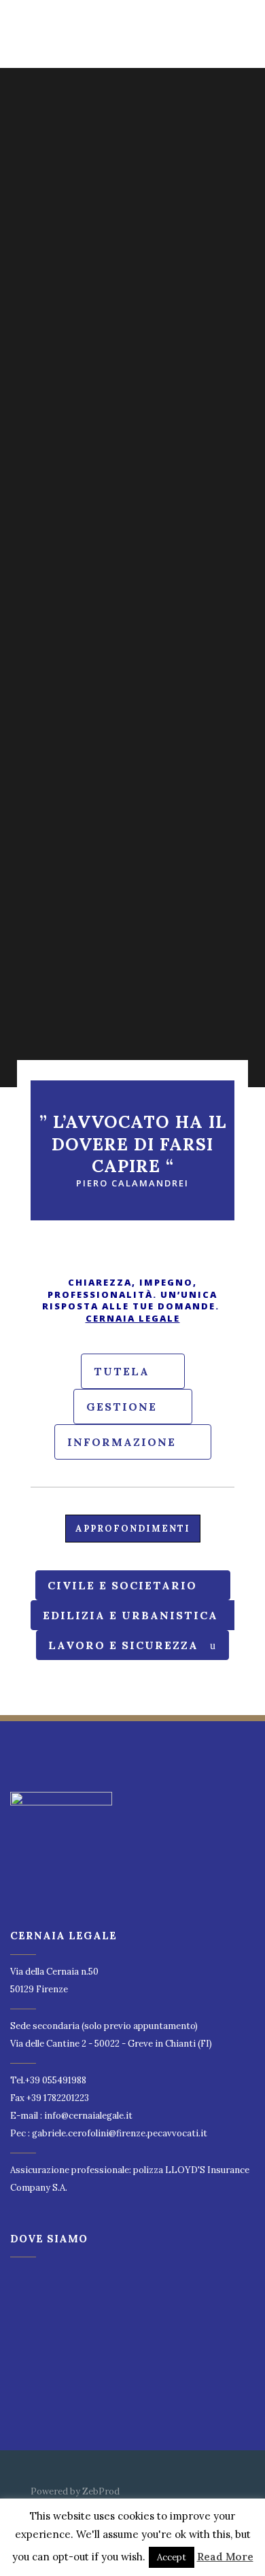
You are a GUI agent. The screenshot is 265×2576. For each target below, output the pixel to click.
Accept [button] (172, 2557)
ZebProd (101, 2491)
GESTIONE (122, 1407)
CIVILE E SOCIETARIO (122, 1585)
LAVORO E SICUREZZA (123, 1645)
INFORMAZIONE (122, 1442)
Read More (225, 2557)
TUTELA (122, 1371)
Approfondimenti (133, 1529)
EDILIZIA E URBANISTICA (130, 1615)
